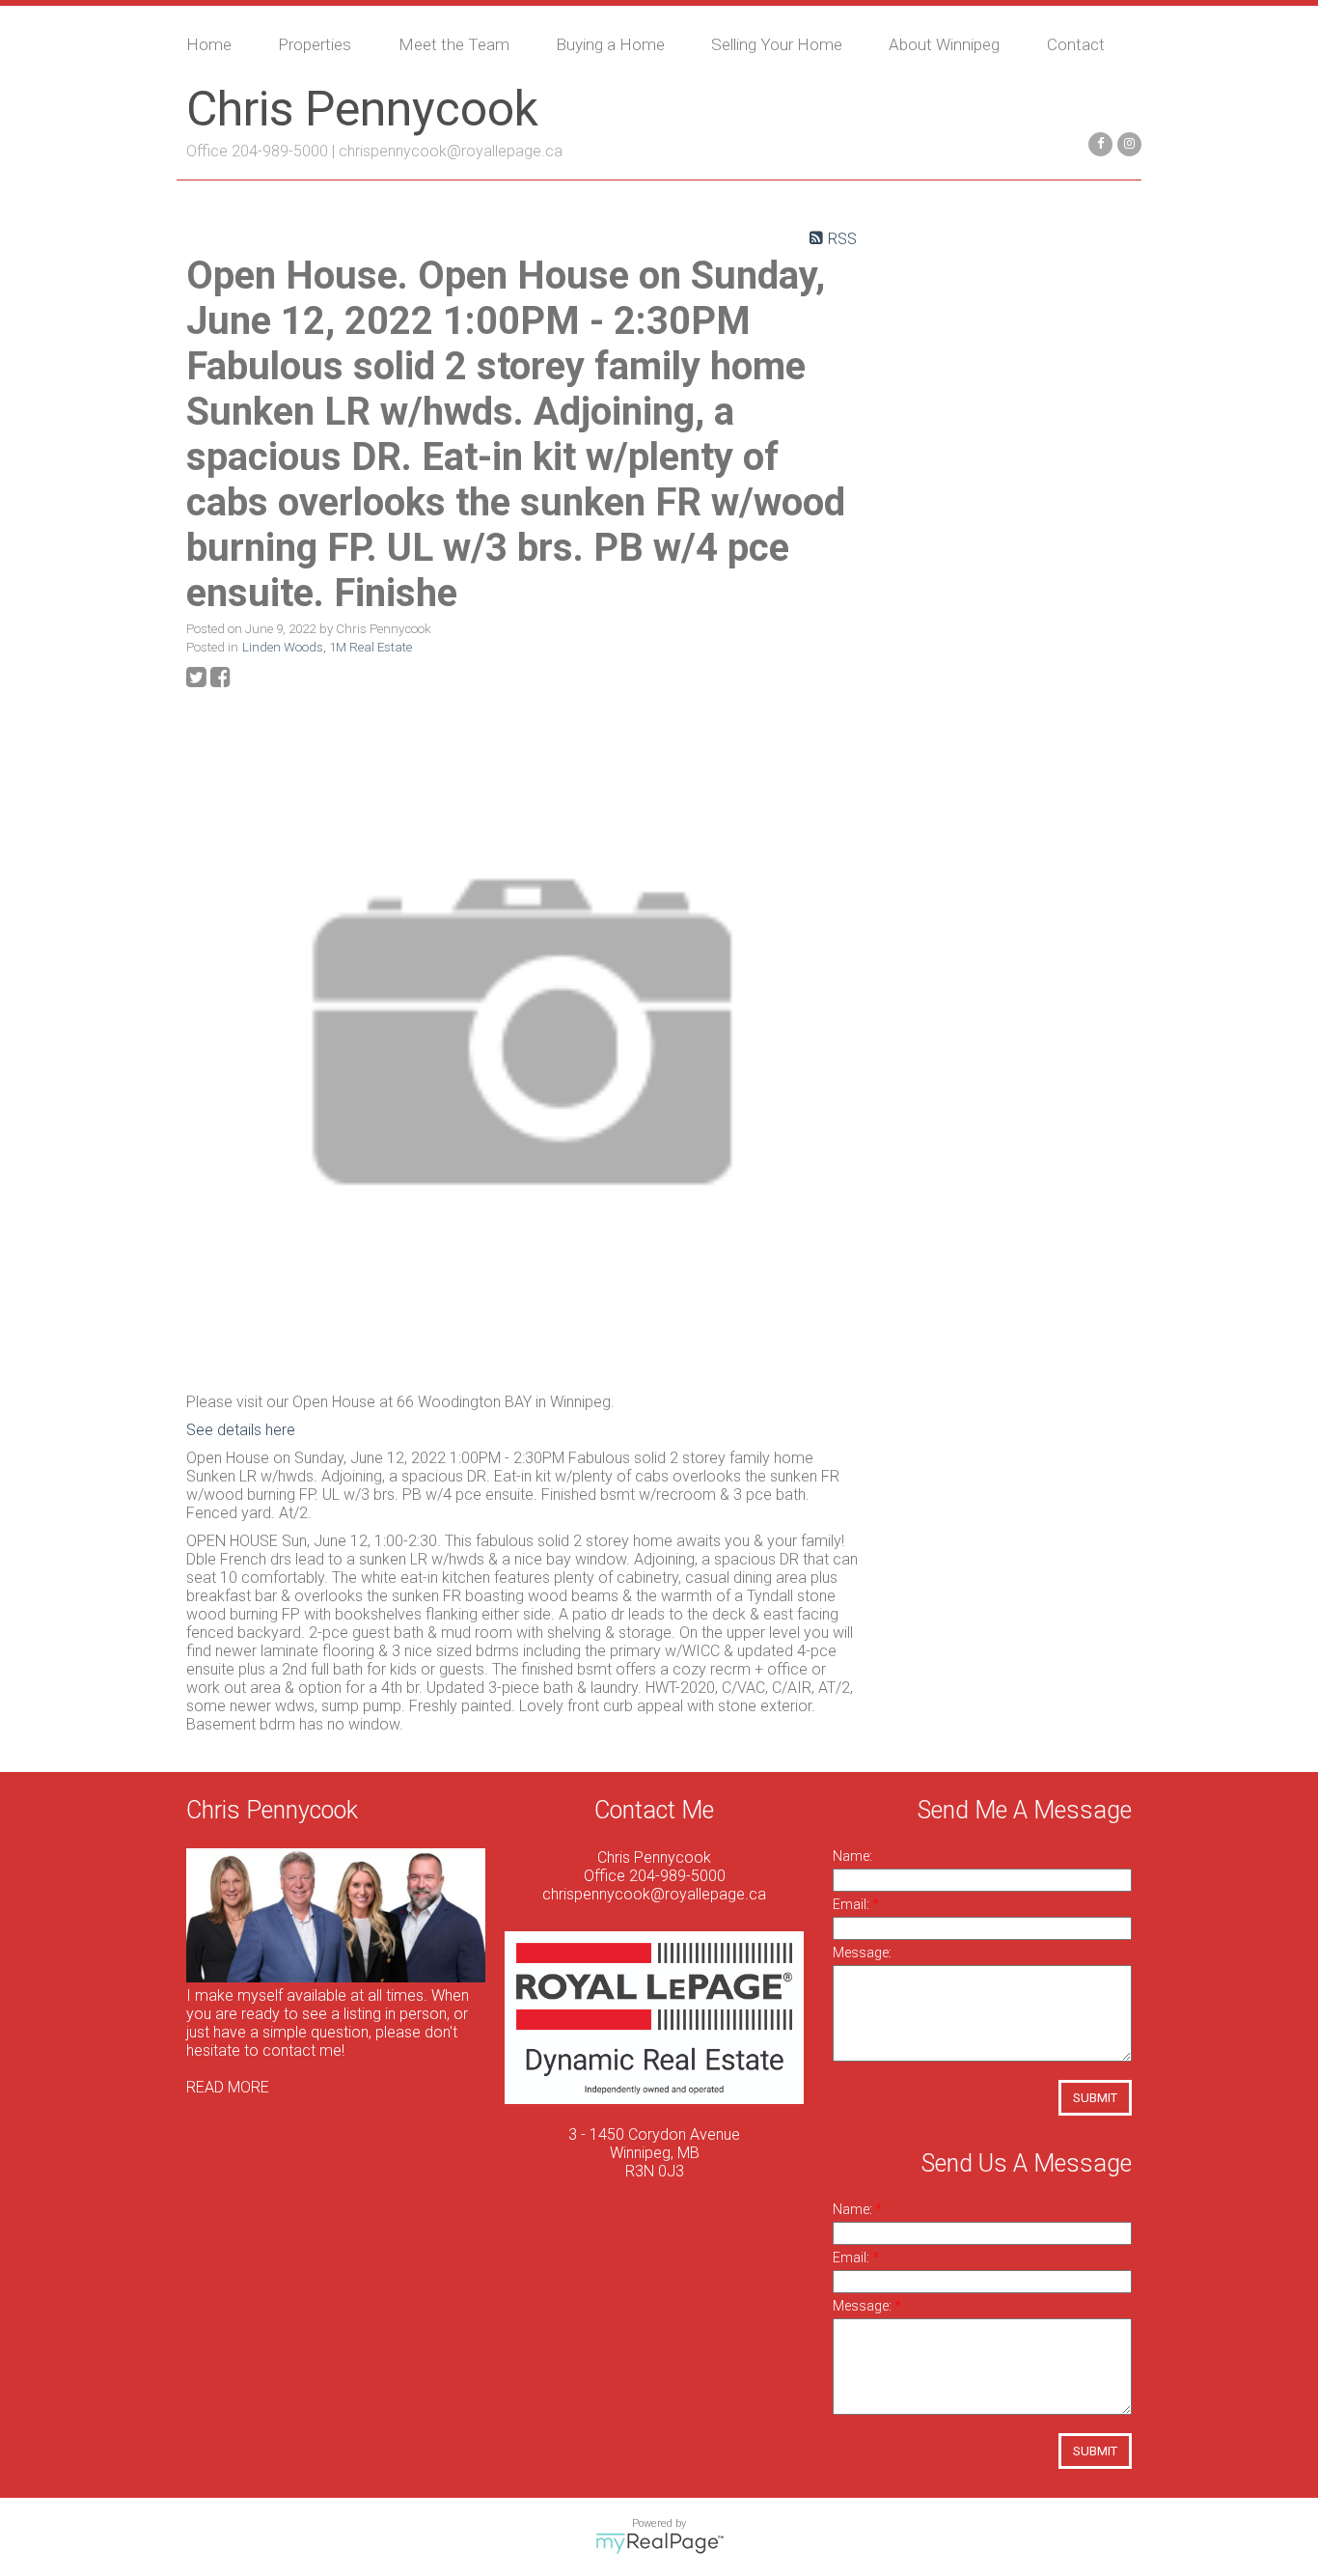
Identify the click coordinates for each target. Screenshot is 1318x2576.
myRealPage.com (659, 2543)
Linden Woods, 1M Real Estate (327, 647)
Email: (852, 1904)
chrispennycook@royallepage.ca (451, 151)
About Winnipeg (944, 44)
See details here (241, 1430)
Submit (1095, 2098)
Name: (852, 1856)
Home (209, 44)
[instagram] (1127, 142)
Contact (1076, 44)
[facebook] (1098, 142)
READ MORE (228, 2087)
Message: (862, 1953)
